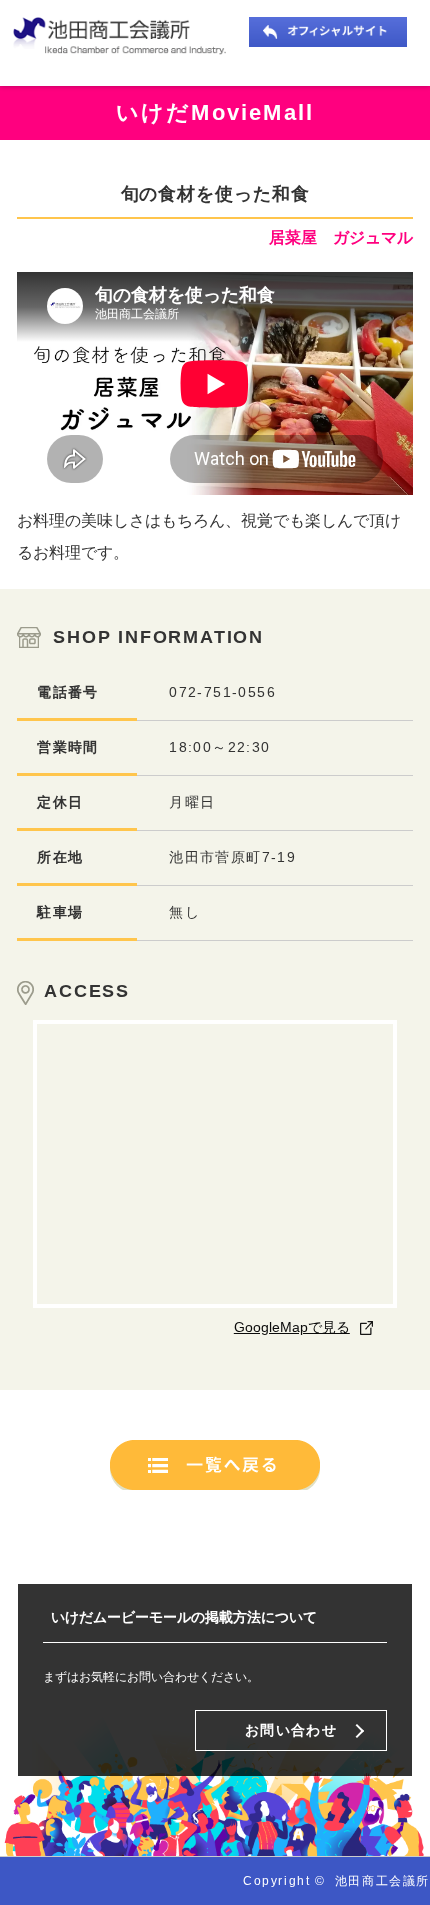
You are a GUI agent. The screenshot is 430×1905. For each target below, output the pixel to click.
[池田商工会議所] (124, 36)
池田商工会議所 (382, 1881)
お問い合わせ (291, 1730)
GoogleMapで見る (292, 1327)
